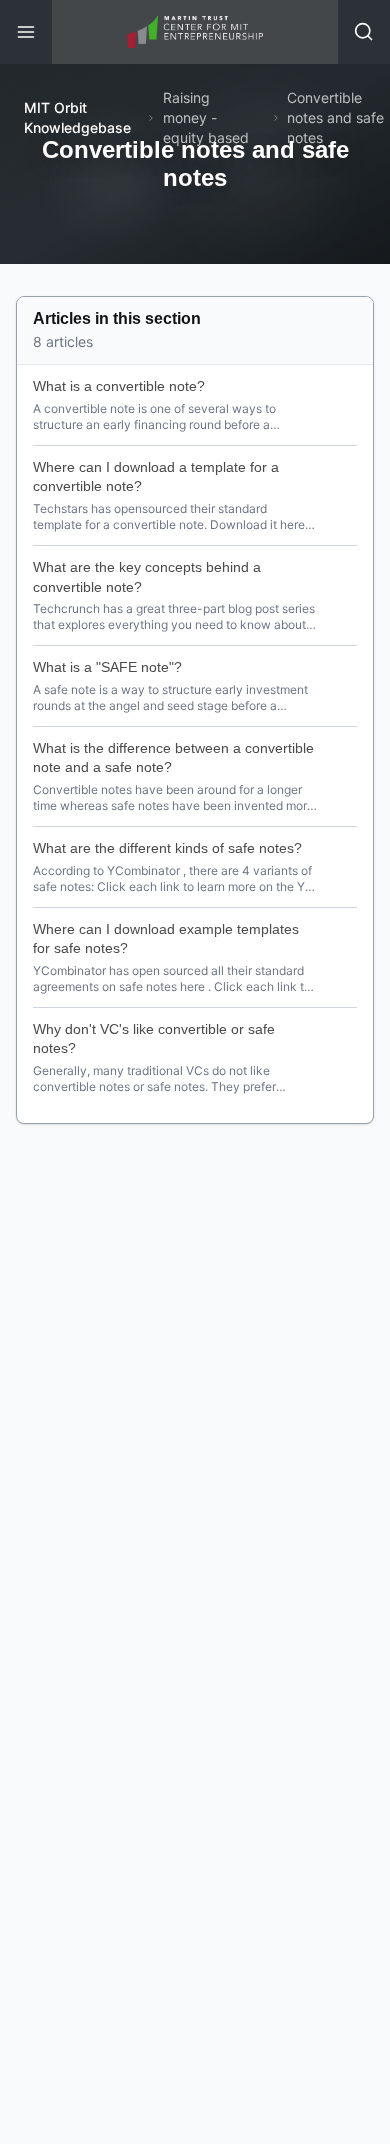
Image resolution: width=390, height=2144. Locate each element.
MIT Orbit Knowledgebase (77, 117)
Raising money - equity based (206, 117)
